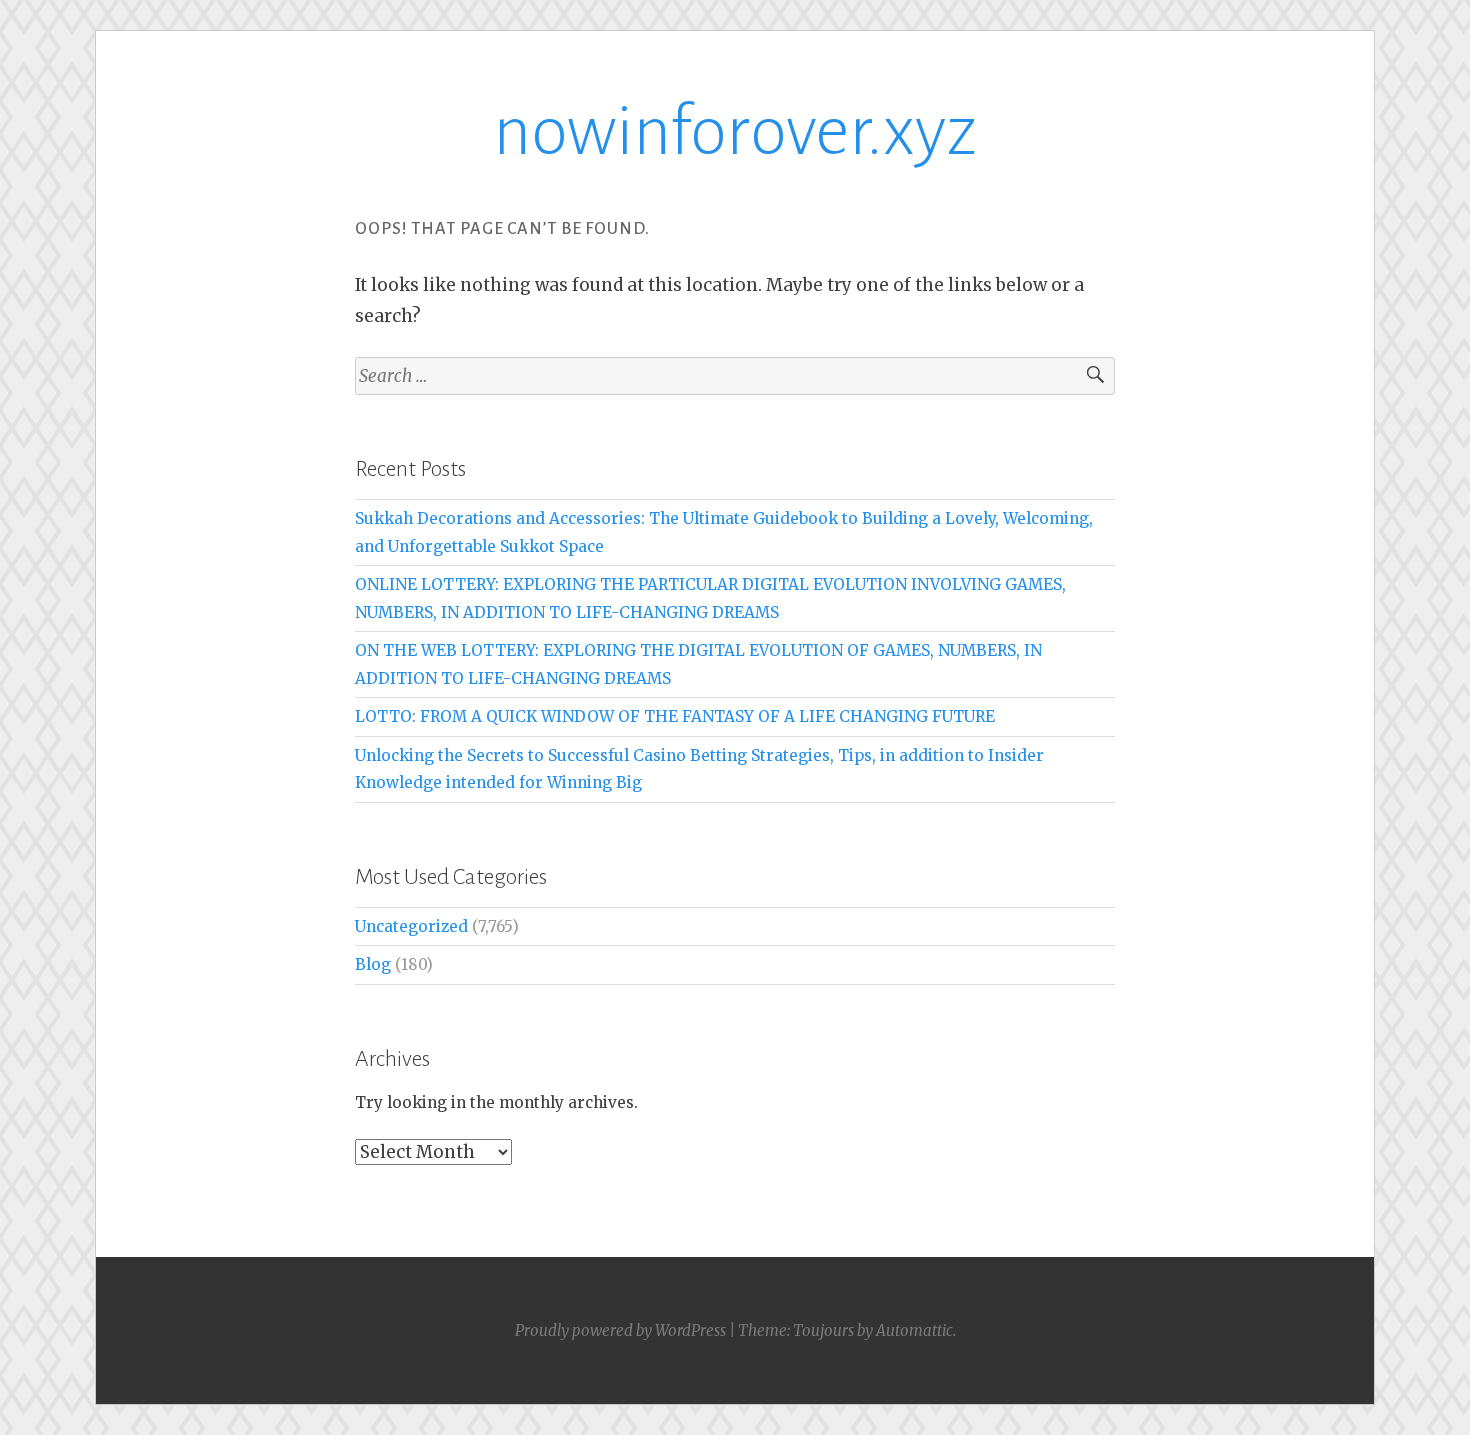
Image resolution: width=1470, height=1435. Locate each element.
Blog (373, 964)
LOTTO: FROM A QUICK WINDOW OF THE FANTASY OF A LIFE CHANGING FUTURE (675, 716)
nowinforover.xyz (735, 131)
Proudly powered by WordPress (620, 1330)
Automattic (914, 1330)
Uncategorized (411, 926)
